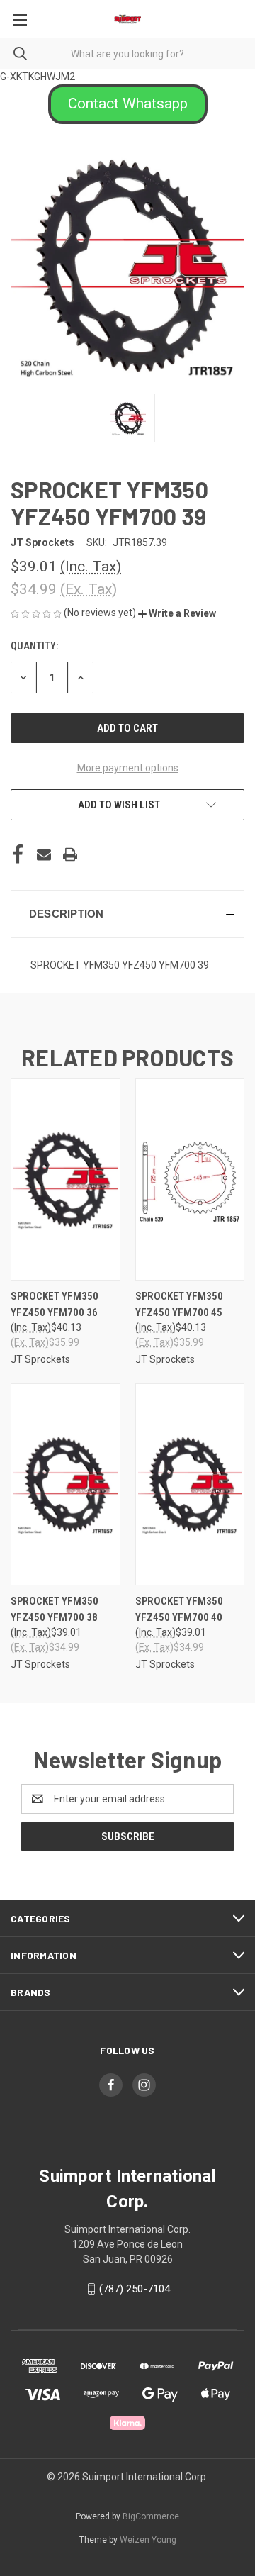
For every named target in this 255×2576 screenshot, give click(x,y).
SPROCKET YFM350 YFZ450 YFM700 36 (55, 1304)
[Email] (44, 854)
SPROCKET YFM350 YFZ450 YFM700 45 (179, 1304)
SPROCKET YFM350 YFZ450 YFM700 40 (179, 1609)
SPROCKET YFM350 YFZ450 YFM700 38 (55, 1609)
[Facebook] (18, 854)
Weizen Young (148, 2540)
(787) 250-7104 (135, 2289)
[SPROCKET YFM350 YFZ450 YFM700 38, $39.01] (66, 1484)
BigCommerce (151, 2516)
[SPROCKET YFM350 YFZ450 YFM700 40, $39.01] (190, 1484)
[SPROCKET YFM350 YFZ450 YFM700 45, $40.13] (190, 1180)
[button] (128, 104)
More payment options (128, 768)
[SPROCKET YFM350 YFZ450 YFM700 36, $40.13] (66, 1180)
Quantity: (34, 646)
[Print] (70, 854)
